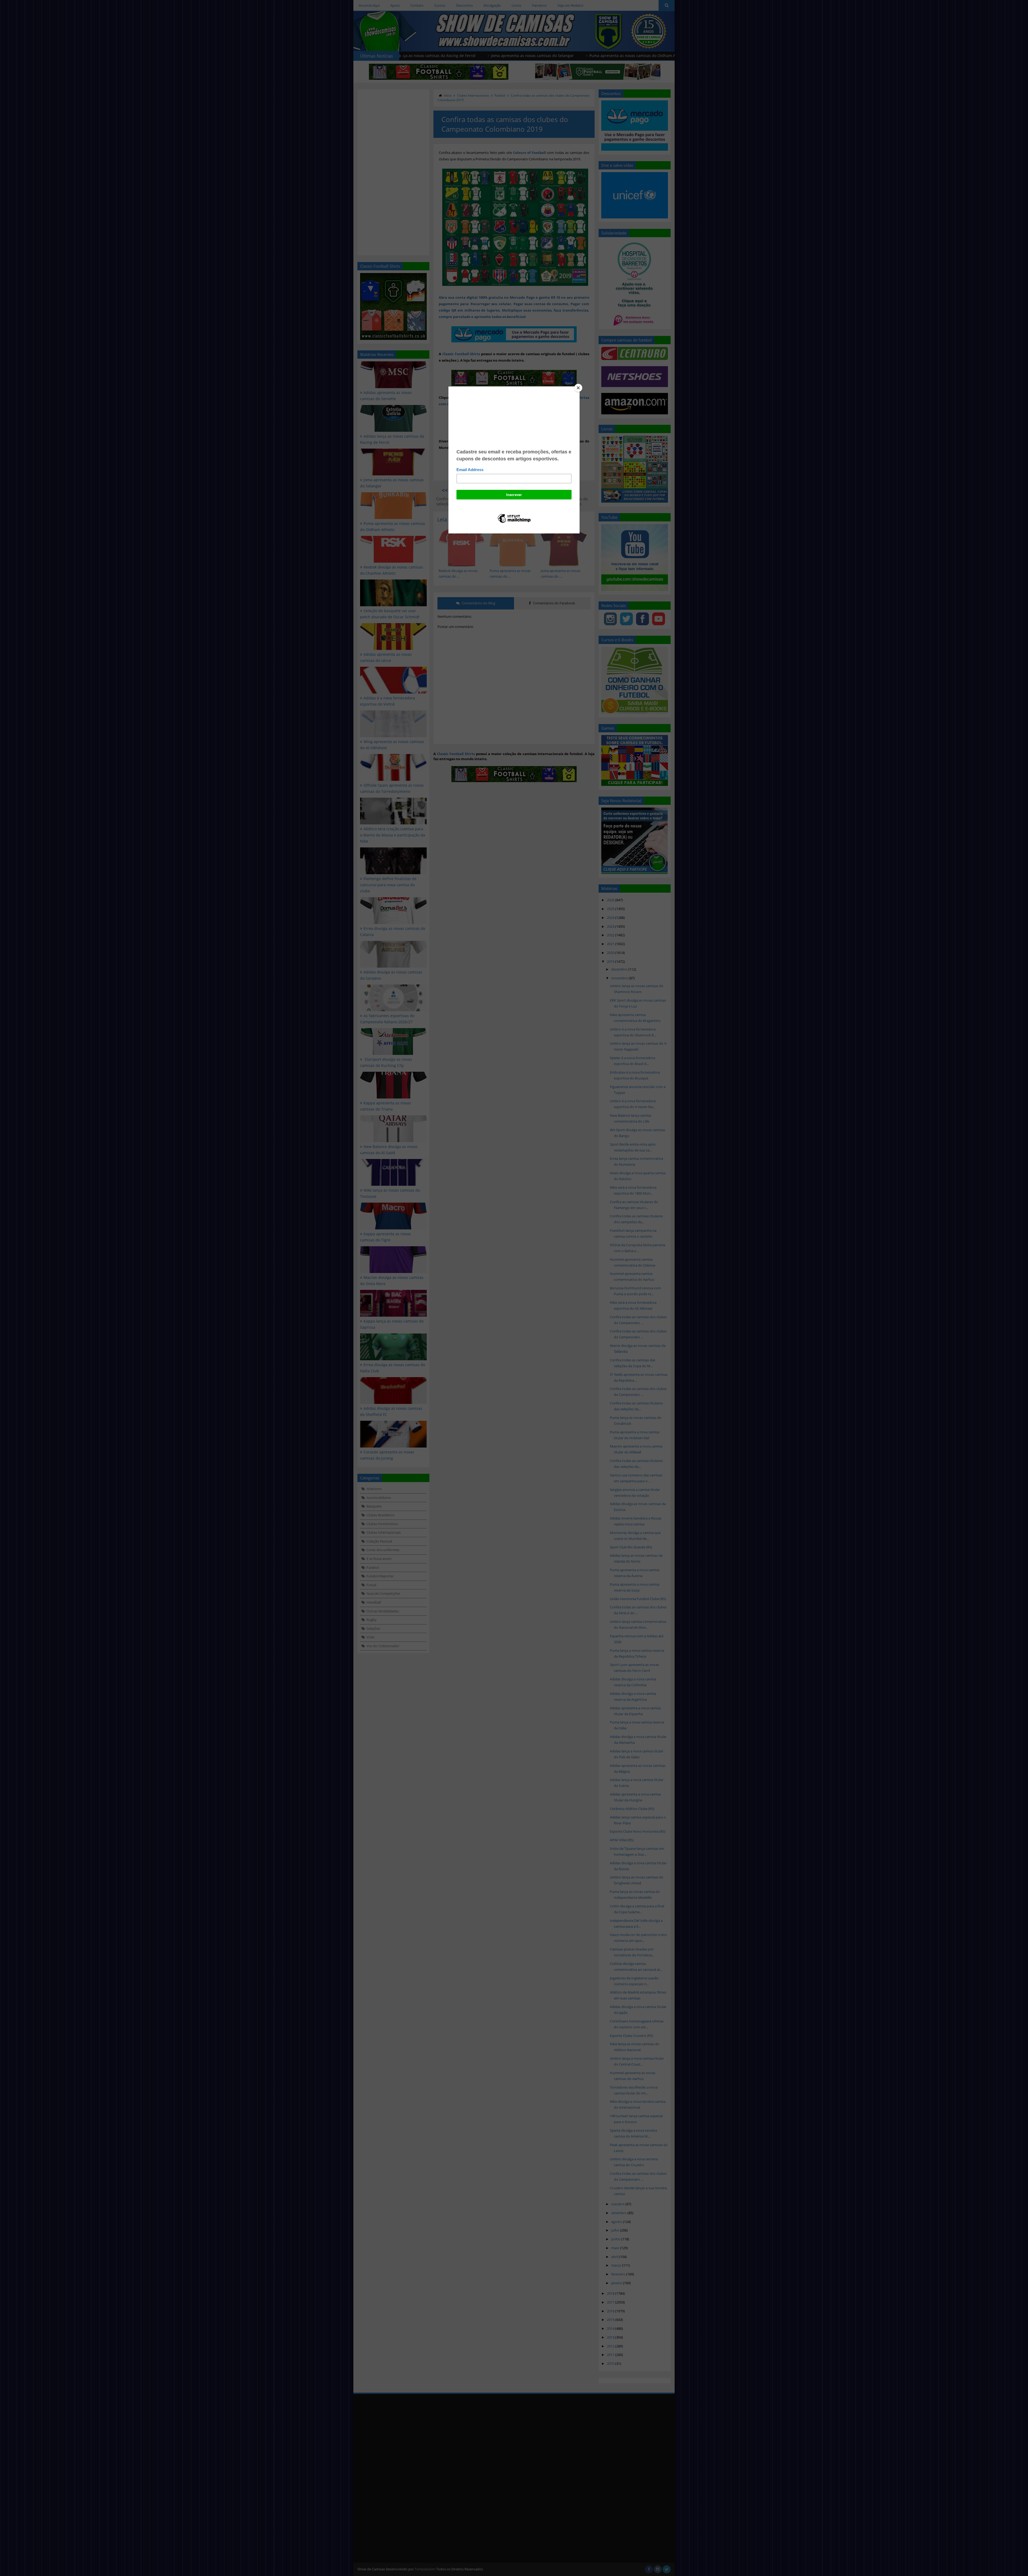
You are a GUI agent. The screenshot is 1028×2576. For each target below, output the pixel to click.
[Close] (578, 388)
